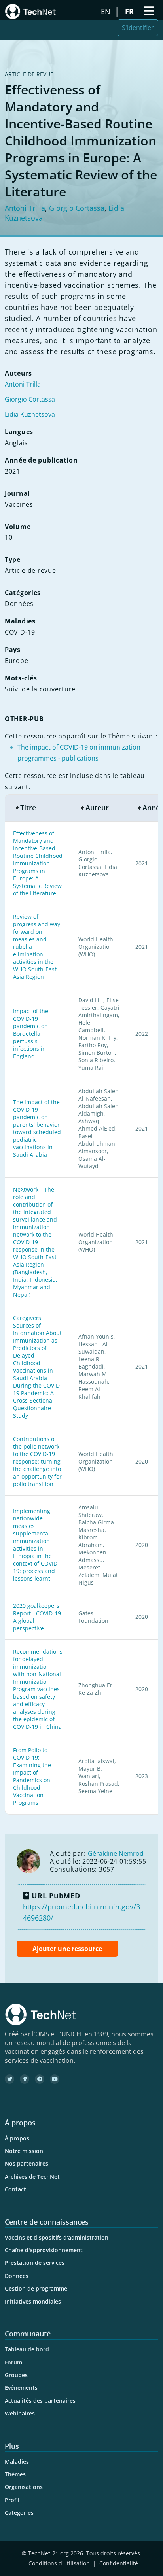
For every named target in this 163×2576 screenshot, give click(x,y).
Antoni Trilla (25, 208)
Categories (19, 2513)
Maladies (17, 2462)
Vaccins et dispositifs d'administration (57, 2237)
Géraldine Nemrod (116, 1853)
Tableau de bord (27, 2349)
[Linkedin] (25, 2079)
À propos (17, 2138)
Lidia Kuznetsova (30, 414)
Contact (15, 2189)
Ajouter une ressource (67, 1949)
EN (107, 11)
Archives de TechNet (32, 2177)
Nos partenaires (27, 2163)
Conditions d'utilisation (59, 2563)
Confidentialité (119, 2563)
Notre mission (24, 2151)
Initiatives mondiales (33, 2301)
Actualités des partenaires (40, 2401)
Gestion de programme (36, 2288)
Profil (12, 2500)
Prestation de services (35, 2263)
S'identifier (138, 28)
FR (130, 11)
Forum (13, 2362)
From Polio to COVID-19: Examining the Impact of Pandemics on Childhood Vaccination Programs (32, 1776)
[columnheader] (38, 808)
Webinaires (20, 2413)
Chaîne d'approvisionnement (44, 2250)
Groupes (16, 2375)
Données (17, 2276)
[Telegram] (40, 2079)
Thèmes (15, 2474)
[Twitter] (9, 2079)
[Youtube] (55, 2079)
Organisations (24, 2487)
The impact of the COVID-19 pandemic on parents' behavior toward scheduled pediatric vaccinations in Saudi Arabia (37, 1128)
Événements (21, 2388)
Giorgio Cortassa (77, 208)
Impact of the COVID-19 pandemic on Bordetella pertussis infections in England (31, 1034)
